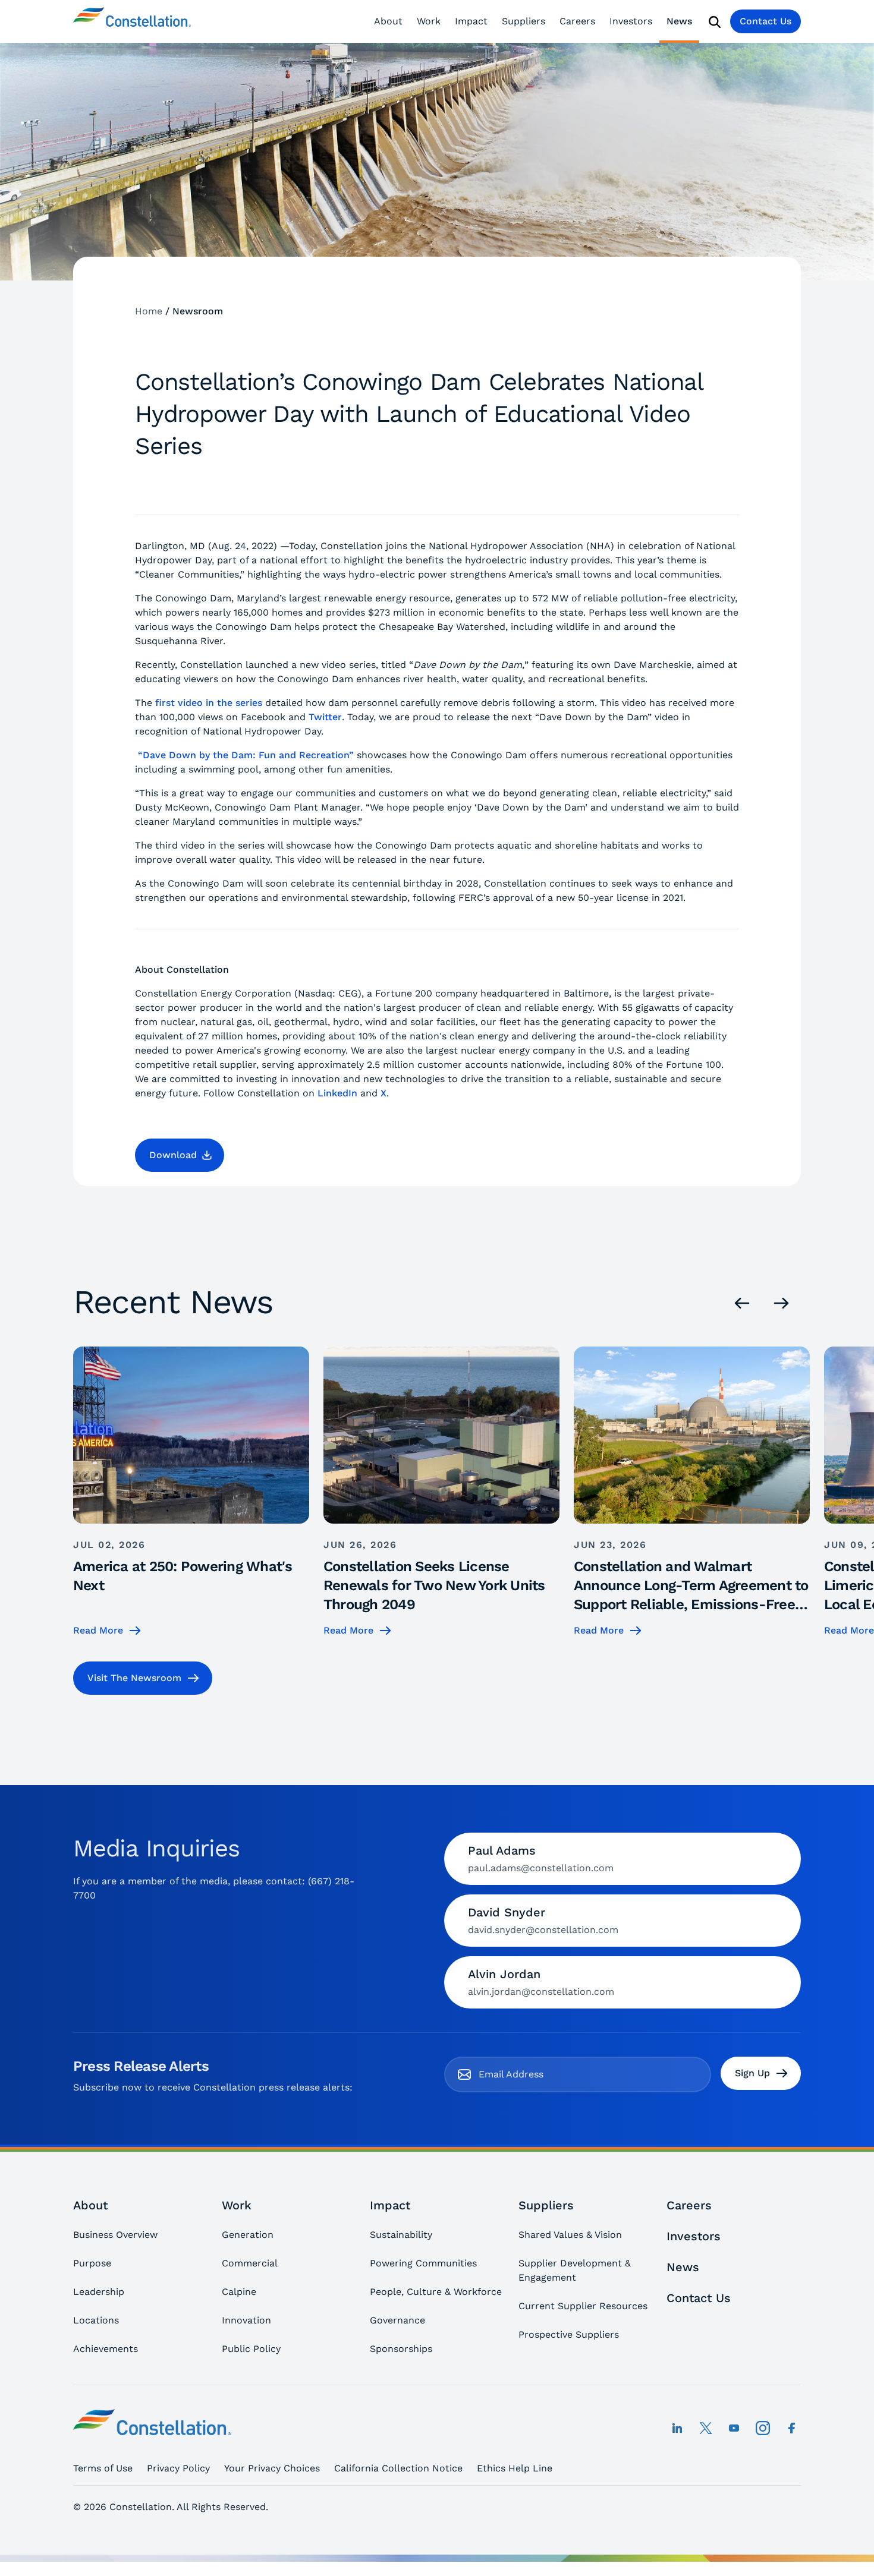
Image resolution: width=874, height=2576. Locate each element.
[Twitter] (706, 2428)
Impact (471, 21)
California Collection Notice (398, 2468)
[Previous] (742, 1303)
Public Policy (251, 2349)
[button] (180, 1155)
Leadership (99, 2292)
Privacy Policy (178, 2468)
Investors (631, 21)
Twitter (325, 717)
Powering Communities (423, 2263)
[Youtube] (734, 2428)
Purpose (92, 2263)
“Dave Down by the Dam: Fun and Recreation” (246, 755)
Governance (397, 2320)
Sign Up (752, 2073)
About (388, 21)
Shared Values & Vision (570, 2235)
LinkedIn (337, 1093)
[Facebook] (791, 2428)
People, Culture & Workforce (436, 2292)
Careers (577, 21)
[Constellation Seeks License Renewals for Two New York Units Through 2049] (441, 1492)
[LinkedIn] (677, 2428)
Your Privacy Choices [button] (272, 2468)
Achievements (106, 2349)
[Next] (781, 1303)
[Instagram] (763, 2428)
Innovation (246, 2320)
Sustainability (401, 2235)
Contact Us (765, 21)
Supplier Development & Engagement (575, 2270)
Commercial (250, 2263)
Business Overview (115, 2235)
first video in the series (209, 703)
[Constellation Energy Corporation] (132, 21)
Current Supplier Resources (583, 2306)
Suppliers (524, 21)
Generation (248, 2235)
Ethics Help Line (515, 2468)
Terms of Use (103, 2468)
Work (429, 21)
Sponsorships (401, 2349)
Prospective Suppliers (569, 2334)
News (679, 21)
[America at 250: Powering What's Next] (191, 1492)
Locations (96, 2320)
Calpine (239, 2292)
